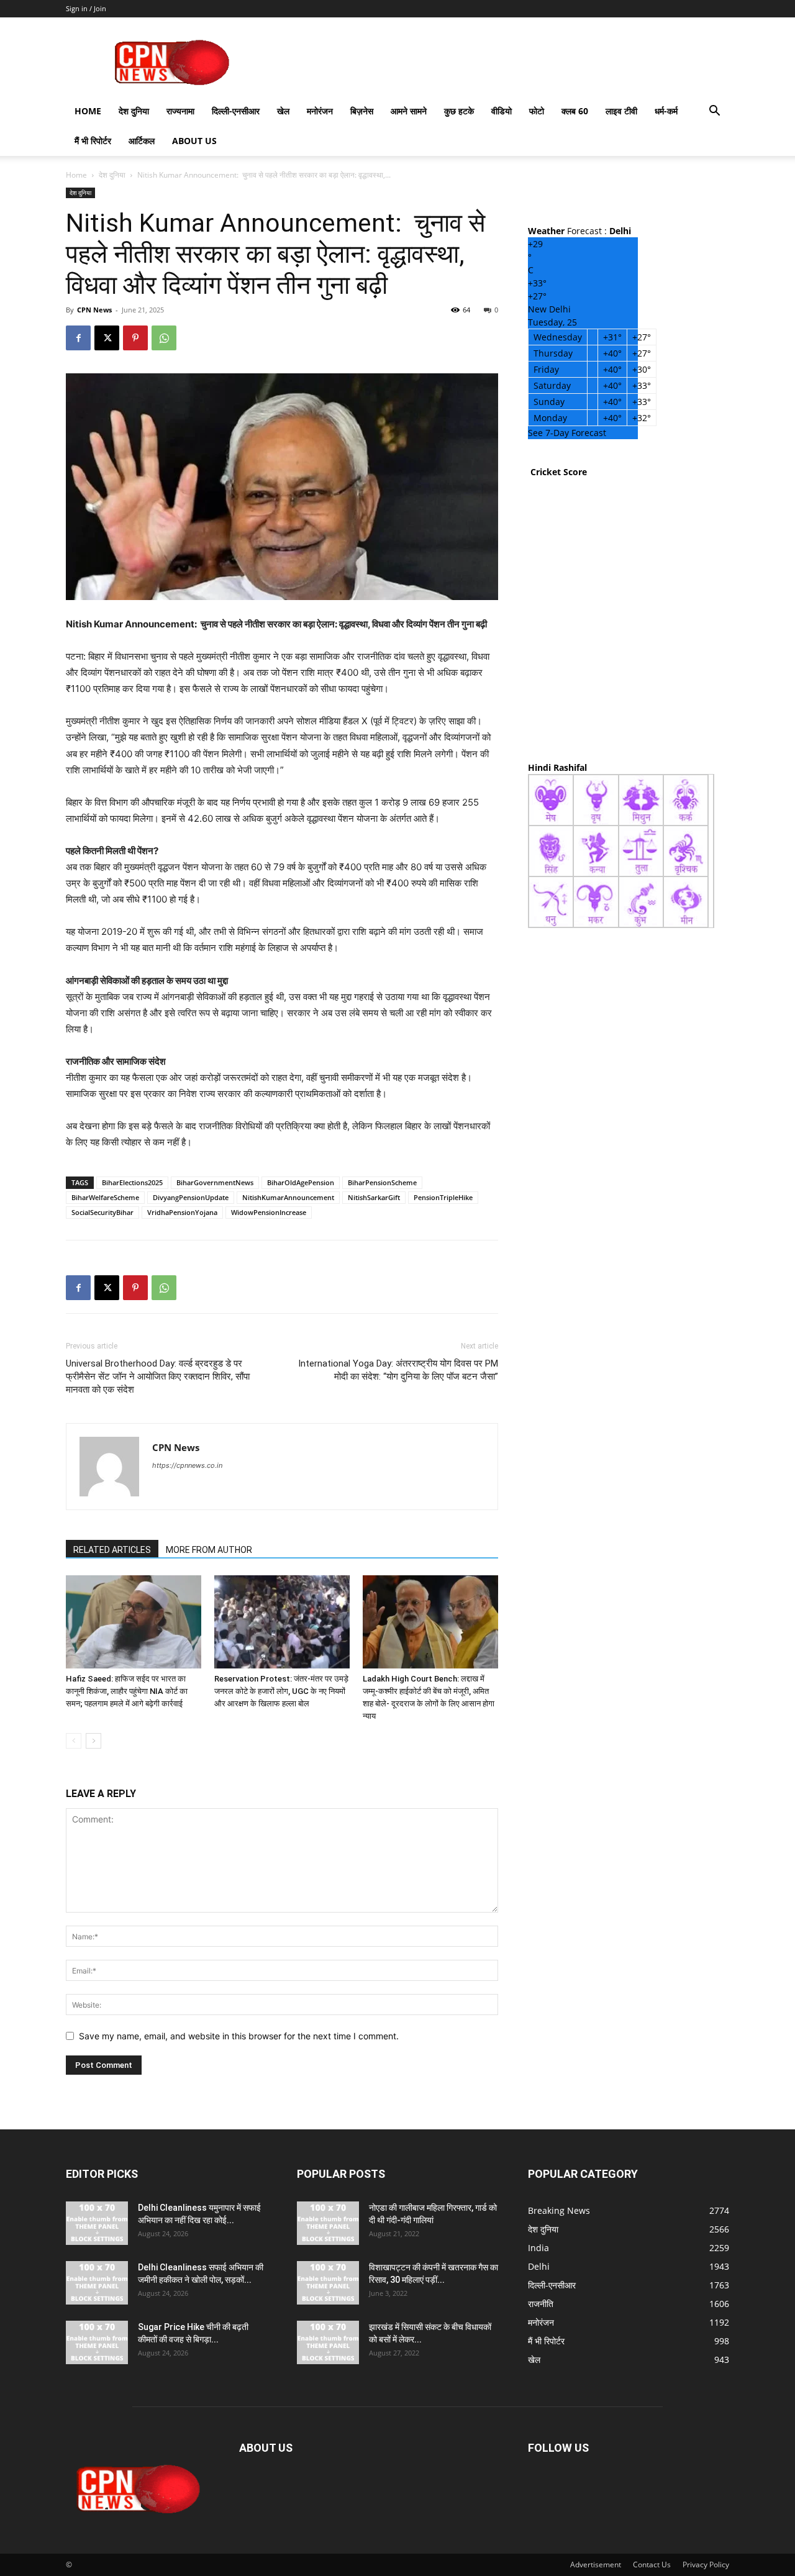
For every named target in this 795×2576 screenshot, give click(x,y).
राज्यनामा (180, 111)
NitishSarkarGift (374, 1197)
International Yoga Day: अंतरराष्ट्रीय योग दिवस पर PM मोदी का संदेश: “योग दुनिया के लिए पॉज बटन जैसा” (398, 1370)
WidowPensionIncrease (269, 1212)
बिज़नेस (362, 111)
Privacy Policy (706, 2565)
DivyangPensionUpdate (191, 1197)
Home (88, 111)
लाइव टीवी (621, 111)
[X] (107, 338)
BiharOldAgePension (301, 1182)
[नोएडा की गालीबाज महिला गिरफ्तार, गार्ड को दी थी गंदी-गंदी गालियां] (328, 2223)
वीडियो (502, 111)
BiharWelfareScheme (105, 1197)
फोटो (537, 111)
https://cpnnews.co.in (187, 1465)
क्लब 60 (575, 111)
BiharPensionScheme (382, 1182)
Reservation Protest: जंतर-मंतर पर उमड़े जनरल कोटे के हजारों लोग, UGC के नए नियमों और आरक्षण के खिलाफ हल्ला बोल (281, 1691)
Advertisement (596, 2565)
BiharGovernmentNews (215, 1182)
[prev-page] (74, 1741)
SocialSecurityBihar (102, 1212)
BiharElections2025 (132, 1182)
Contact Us (652, 2565)
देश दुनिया (134, 111)
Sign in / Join (86, 8)
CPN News (94, 310)
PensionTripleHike (443, 1197)
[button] (714, 112)
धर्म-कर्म (666, 111)
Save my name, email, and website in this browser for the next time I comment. (239, 2036)
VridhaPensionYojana (182, 1212)
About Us (194, 141)
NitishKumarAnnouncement (288, 1197)
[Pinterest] (135, 338)
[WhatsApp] (164, 338)
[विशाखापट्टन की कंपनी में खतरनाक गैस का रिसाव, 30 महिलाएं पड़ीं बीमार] (328, 2283)
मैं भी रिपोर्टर (93, 141)
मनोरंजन (320, 111)
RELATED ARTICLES (112, 1550)
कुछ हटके (459, 111)
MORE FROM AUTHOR (209, 1550)
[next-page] (93, 1741)
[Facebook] (78, 338)
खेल (283, 111)
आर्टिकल (142, 141)
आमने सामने (409, 111)
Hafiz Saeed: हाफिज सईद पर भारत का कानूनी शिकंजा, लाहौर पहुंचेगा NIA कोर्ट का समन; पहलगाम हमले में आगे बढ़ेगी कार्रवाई (127, 1691)
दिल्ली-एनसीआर (236, 111)
